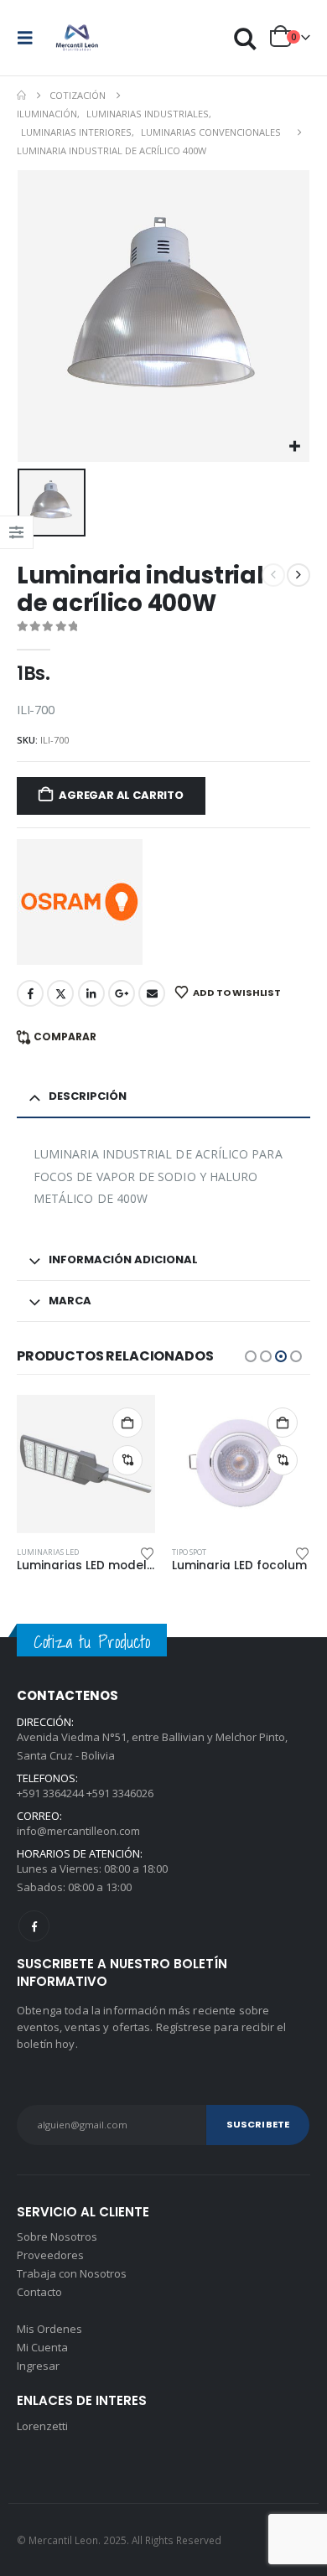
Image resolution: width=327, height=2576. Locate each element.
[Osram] (80, 902)
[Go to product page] (86, 1464)
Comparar (65, 1037)
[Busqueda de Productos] (246, 38)
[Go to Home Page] (21, 96)
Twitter (60, 993)
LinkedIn (91, 993)
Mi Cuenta (42, 2347)
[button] (30, 38)
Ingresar (38, 2366)
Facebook (30, 993)
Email (152, 993)
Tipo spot (34, 1552)
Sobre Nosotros (57, 2237)
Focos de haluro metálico (224, 1552)
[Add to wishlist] (148, 1552)
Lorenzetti (42, 2426)
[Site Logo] (77, 38)
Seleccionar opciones (127, 1423)
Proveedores (50, 2255)
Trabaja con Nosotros (72, 2273)
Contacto (39, 2292)
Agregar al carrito (121, 795)
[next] (298, 575)
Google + (122, 993)
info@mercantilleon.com (78, 1831)
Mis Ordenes (49, 2329)
